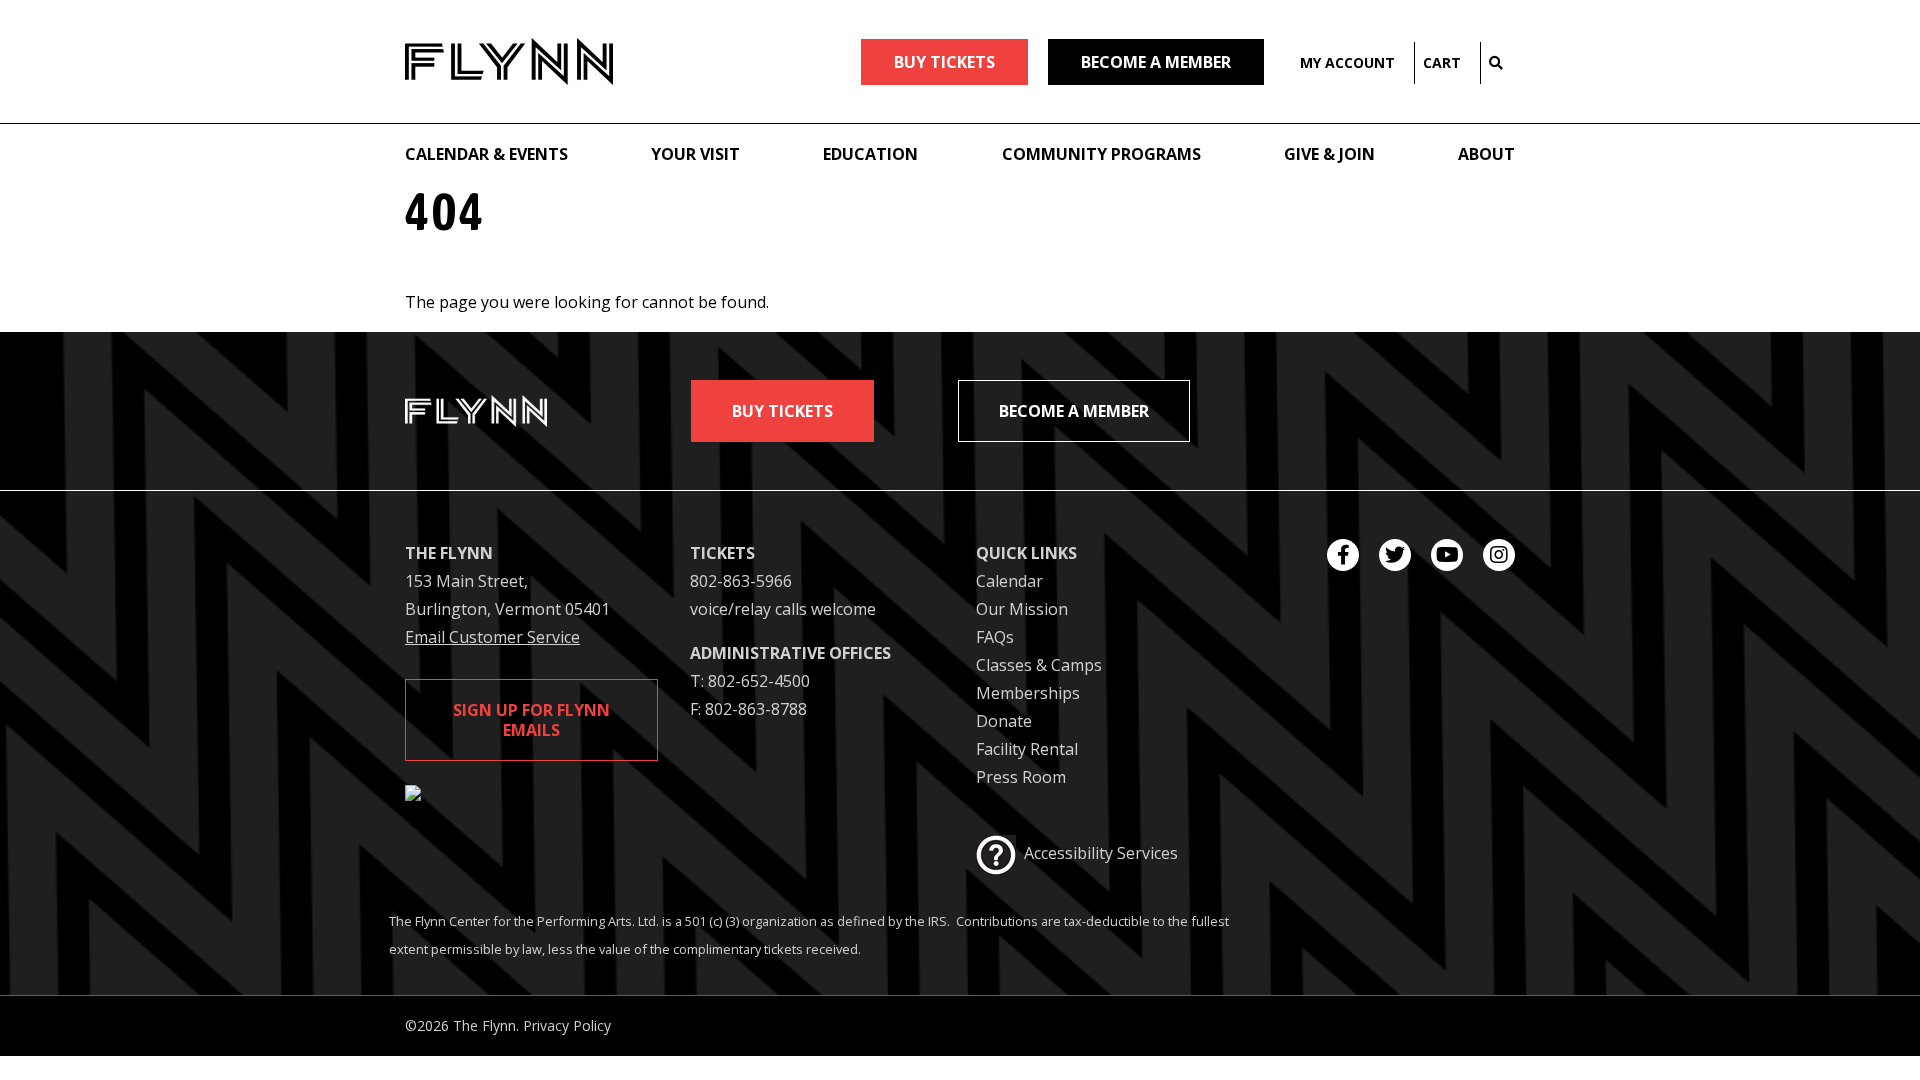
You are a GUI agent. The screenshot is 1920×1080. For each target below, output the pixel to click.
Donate (1004, 721)
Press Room (1021, 777)
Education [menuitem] (870, 154)
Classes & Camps (1039, 665)
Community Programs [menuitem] (1101, 154)
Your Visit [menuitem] (695, 154)
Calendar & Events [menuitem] (486, 154)
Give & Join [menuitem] (1329, 154)
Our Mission (1022, 609)
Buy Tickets (782, 411)
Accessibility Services (1101, 853)
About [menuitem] (1486, 154)
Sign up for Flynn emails (531, 720)
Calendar (1009, 581)
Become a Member (1156, 62)
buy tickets (944, 62)
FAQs (995, 637)
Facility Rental (1027, 749)
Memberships (1028, 693)
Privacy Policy (567, 1025)
